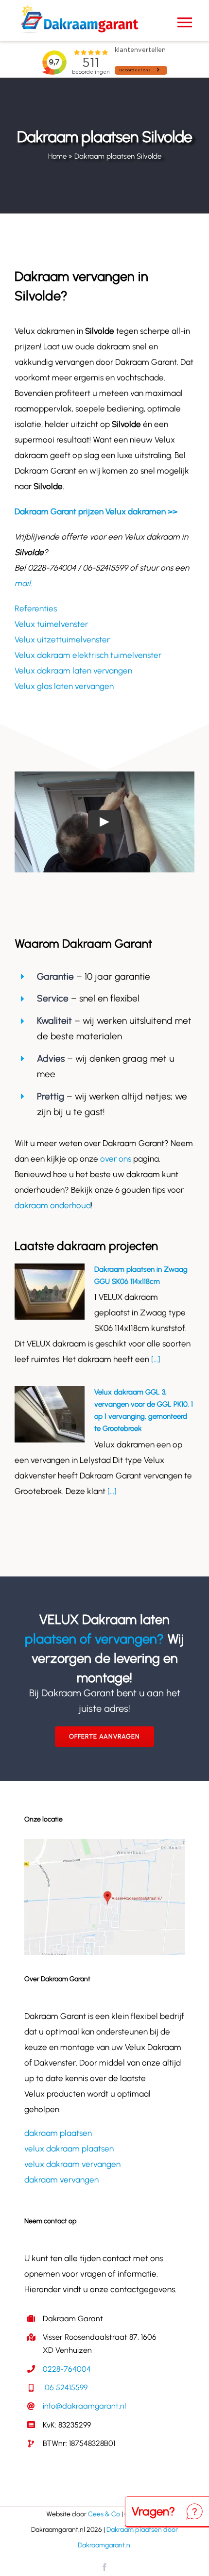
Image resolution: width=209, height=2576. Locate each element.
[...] (155, 1359)
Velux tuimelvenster (51, 624)
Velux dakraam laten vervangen (73, 671)
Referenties (36, 608)
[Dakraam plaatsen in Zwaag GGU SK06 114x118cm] (50, 1292)
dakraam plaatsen (58, 2133)
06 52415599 (65, 2387)
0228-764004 (67, 2369)
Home (57, 156)
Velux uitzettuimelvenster (62, 640)
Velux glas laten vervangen (64, 686)
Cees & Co (104, 2514)
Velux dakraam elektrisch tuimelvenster (88, 655)
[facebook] (104, 2567)
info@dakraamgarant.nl (84, 2406)
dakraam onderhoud (53, 1205)
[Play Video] (104, 822)
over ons (116, 1159)
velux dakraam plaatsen (69, 2149)
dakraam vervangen (61, 2180)
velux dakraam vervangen (72, 2164)
